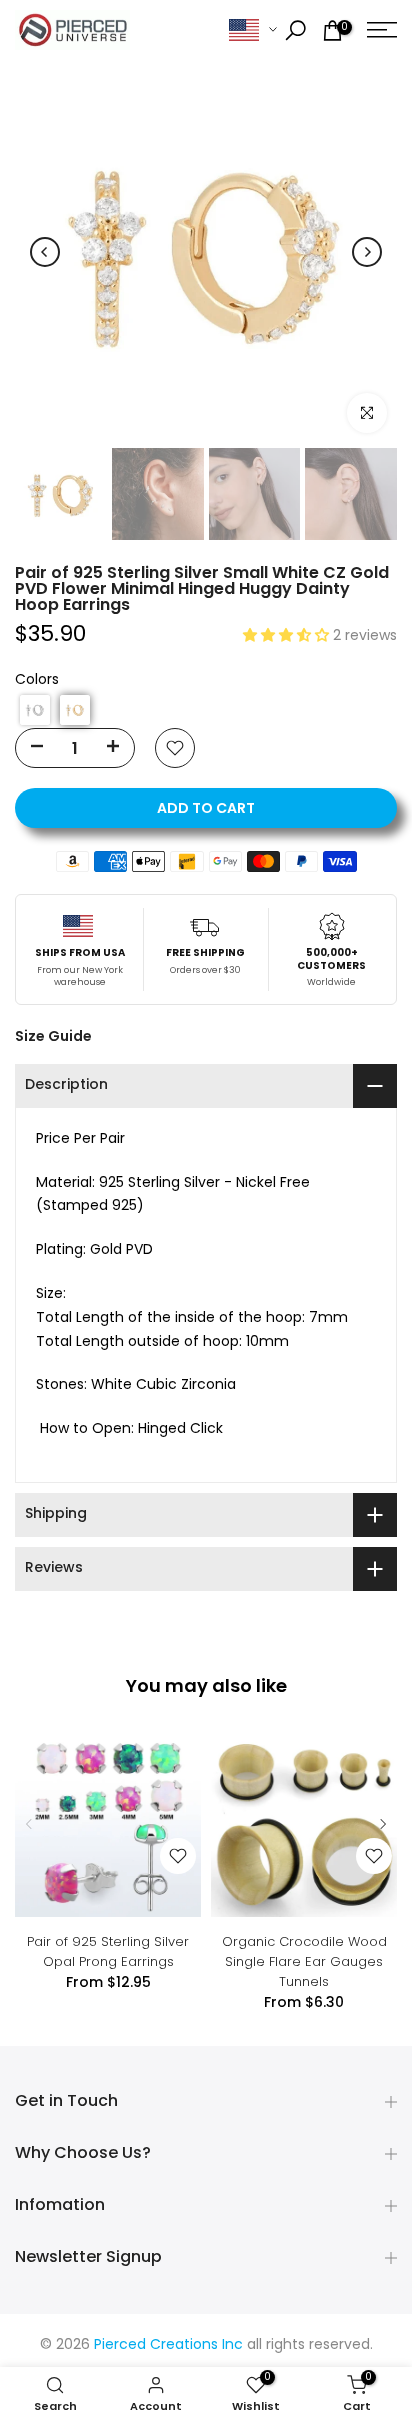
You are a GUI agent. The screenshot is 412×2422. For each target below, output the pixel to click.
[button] (288, 636)
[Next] (367, 252)
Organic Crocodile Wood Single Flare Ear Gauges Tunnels (304, 1961)
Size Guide (53, 1036)
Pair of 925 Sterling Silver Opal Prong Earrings (108, 1951)
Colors (37, 680)
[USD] (253, 30)
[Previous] (45, 252)
